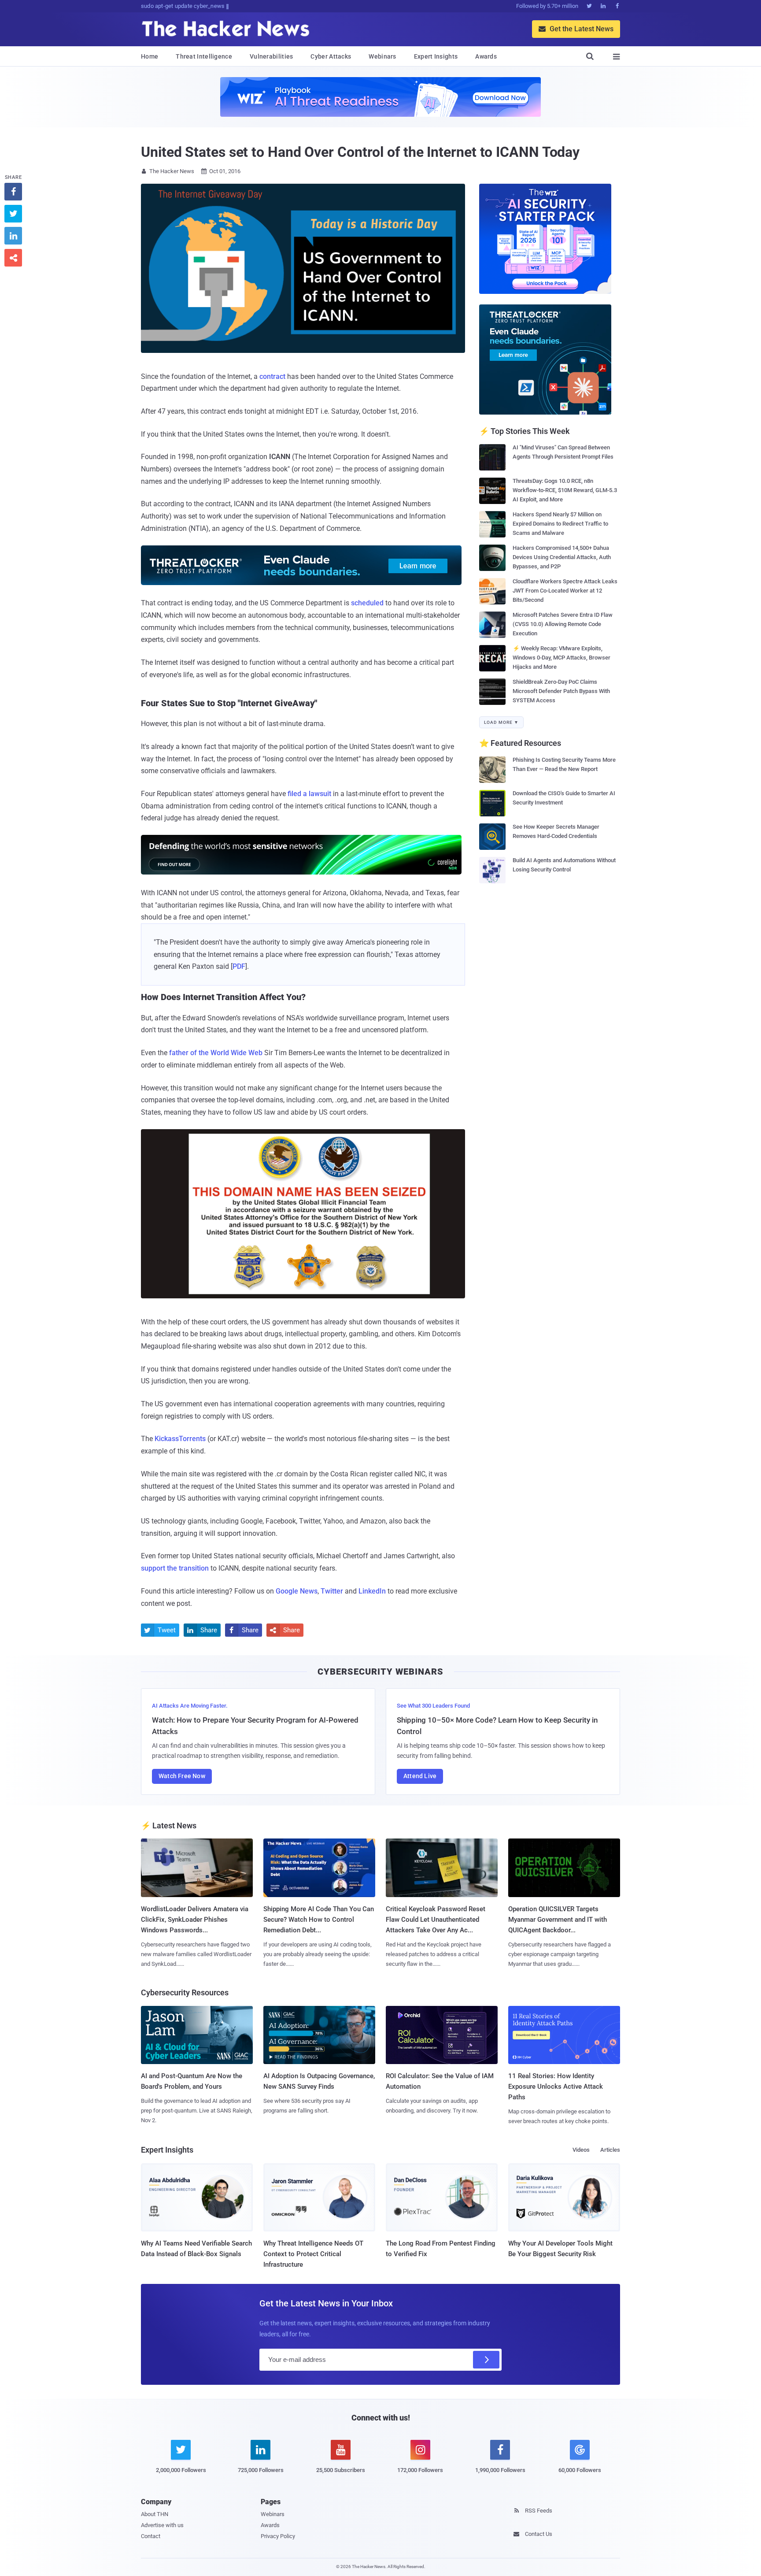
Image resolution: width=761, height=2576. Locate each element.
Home (150, 56)
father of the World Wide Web (216, 1053)
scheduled (367, 603)
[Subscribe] (486, 2360)
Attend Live (420, 1776)
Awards (486, 56)
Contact (151, 2536)
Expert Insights (436, 56)
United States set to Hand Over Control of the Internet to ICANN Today (360, 152)
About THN (155, 2514)
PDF (239, 966)
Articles (610, 2150)
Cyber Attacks (331, 56)
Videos (581, 2150)
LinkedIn (372, 1591)
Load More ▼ (501, 722)
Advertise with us (162, 2525)
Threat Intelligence (204, 56)
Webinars (382, 56)
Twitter (332, 1591)
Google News (297, 1591)
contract (272, 376)
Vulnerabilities (272, 56)
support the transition (175, 1568)
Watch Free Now (182, 1776)
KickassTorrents (180, 1439)
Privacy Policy (278, 2536)
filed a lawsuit (309, 794)
